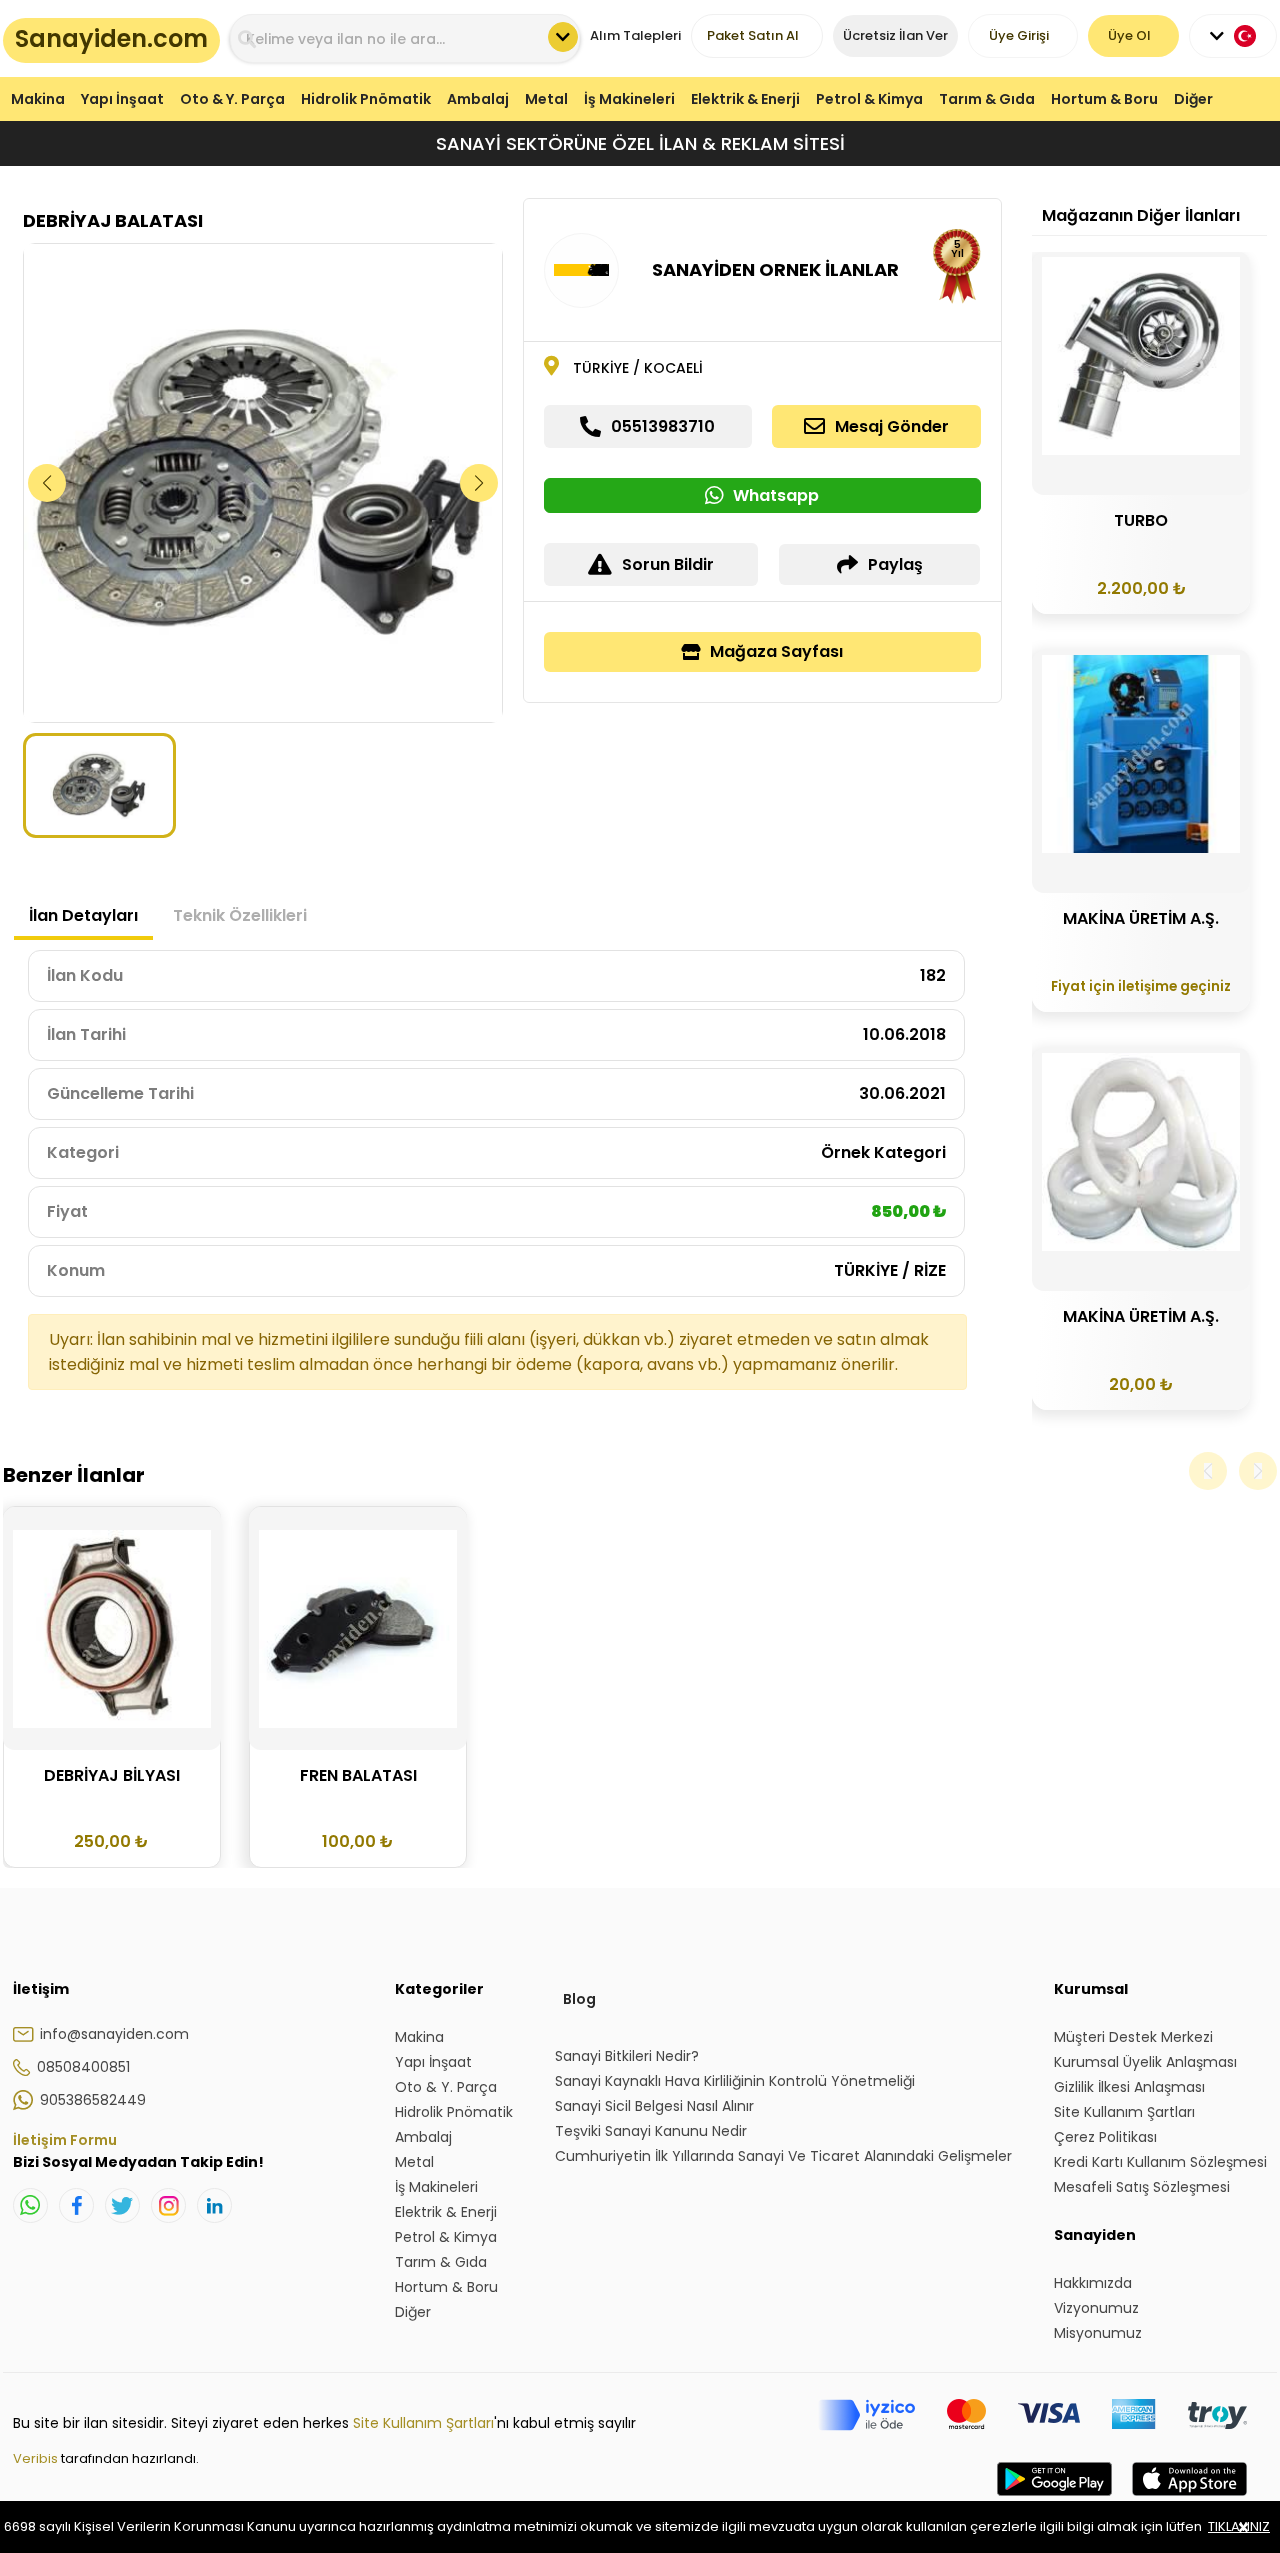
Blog (579, 1999)
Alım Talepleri (635, 35)
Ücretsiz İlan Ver (895, 35)
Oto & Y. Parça (232, 99)
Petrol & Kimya (869, 99)
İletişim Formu (65, 2140)
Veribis (37, 2458)
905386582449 (93, 2100)
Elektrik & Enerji (745, 99)
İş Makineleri (629, 99)
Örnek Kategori (883, 1152)
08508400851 (83, 2067)
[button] (479, 483)
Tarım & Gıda (987, 99)
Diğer (1193, 99)
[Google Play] (1054, 2499)
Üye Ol (1129, 35)
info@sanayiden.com (114, 2034)
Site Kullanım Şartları (423, 2423)
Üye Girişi (1019, 35)
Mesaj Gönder (892, 426)
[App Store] (1189, 2499)
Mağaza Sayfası (776, 651)
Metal (546, 99)
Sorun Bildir (668, 564)
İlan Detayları (83, 915)
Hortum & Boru (1104, 99)
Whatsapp (776, 495)
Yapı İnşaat (122, 99)
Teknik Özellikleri (240, 915)
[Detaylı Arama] (563, 37)
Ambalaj (478, 99)
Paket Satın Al (753, 35)
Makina (38, 99)
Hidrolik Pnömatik (366, 99)
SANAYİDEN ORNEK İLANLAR (775, 269)
